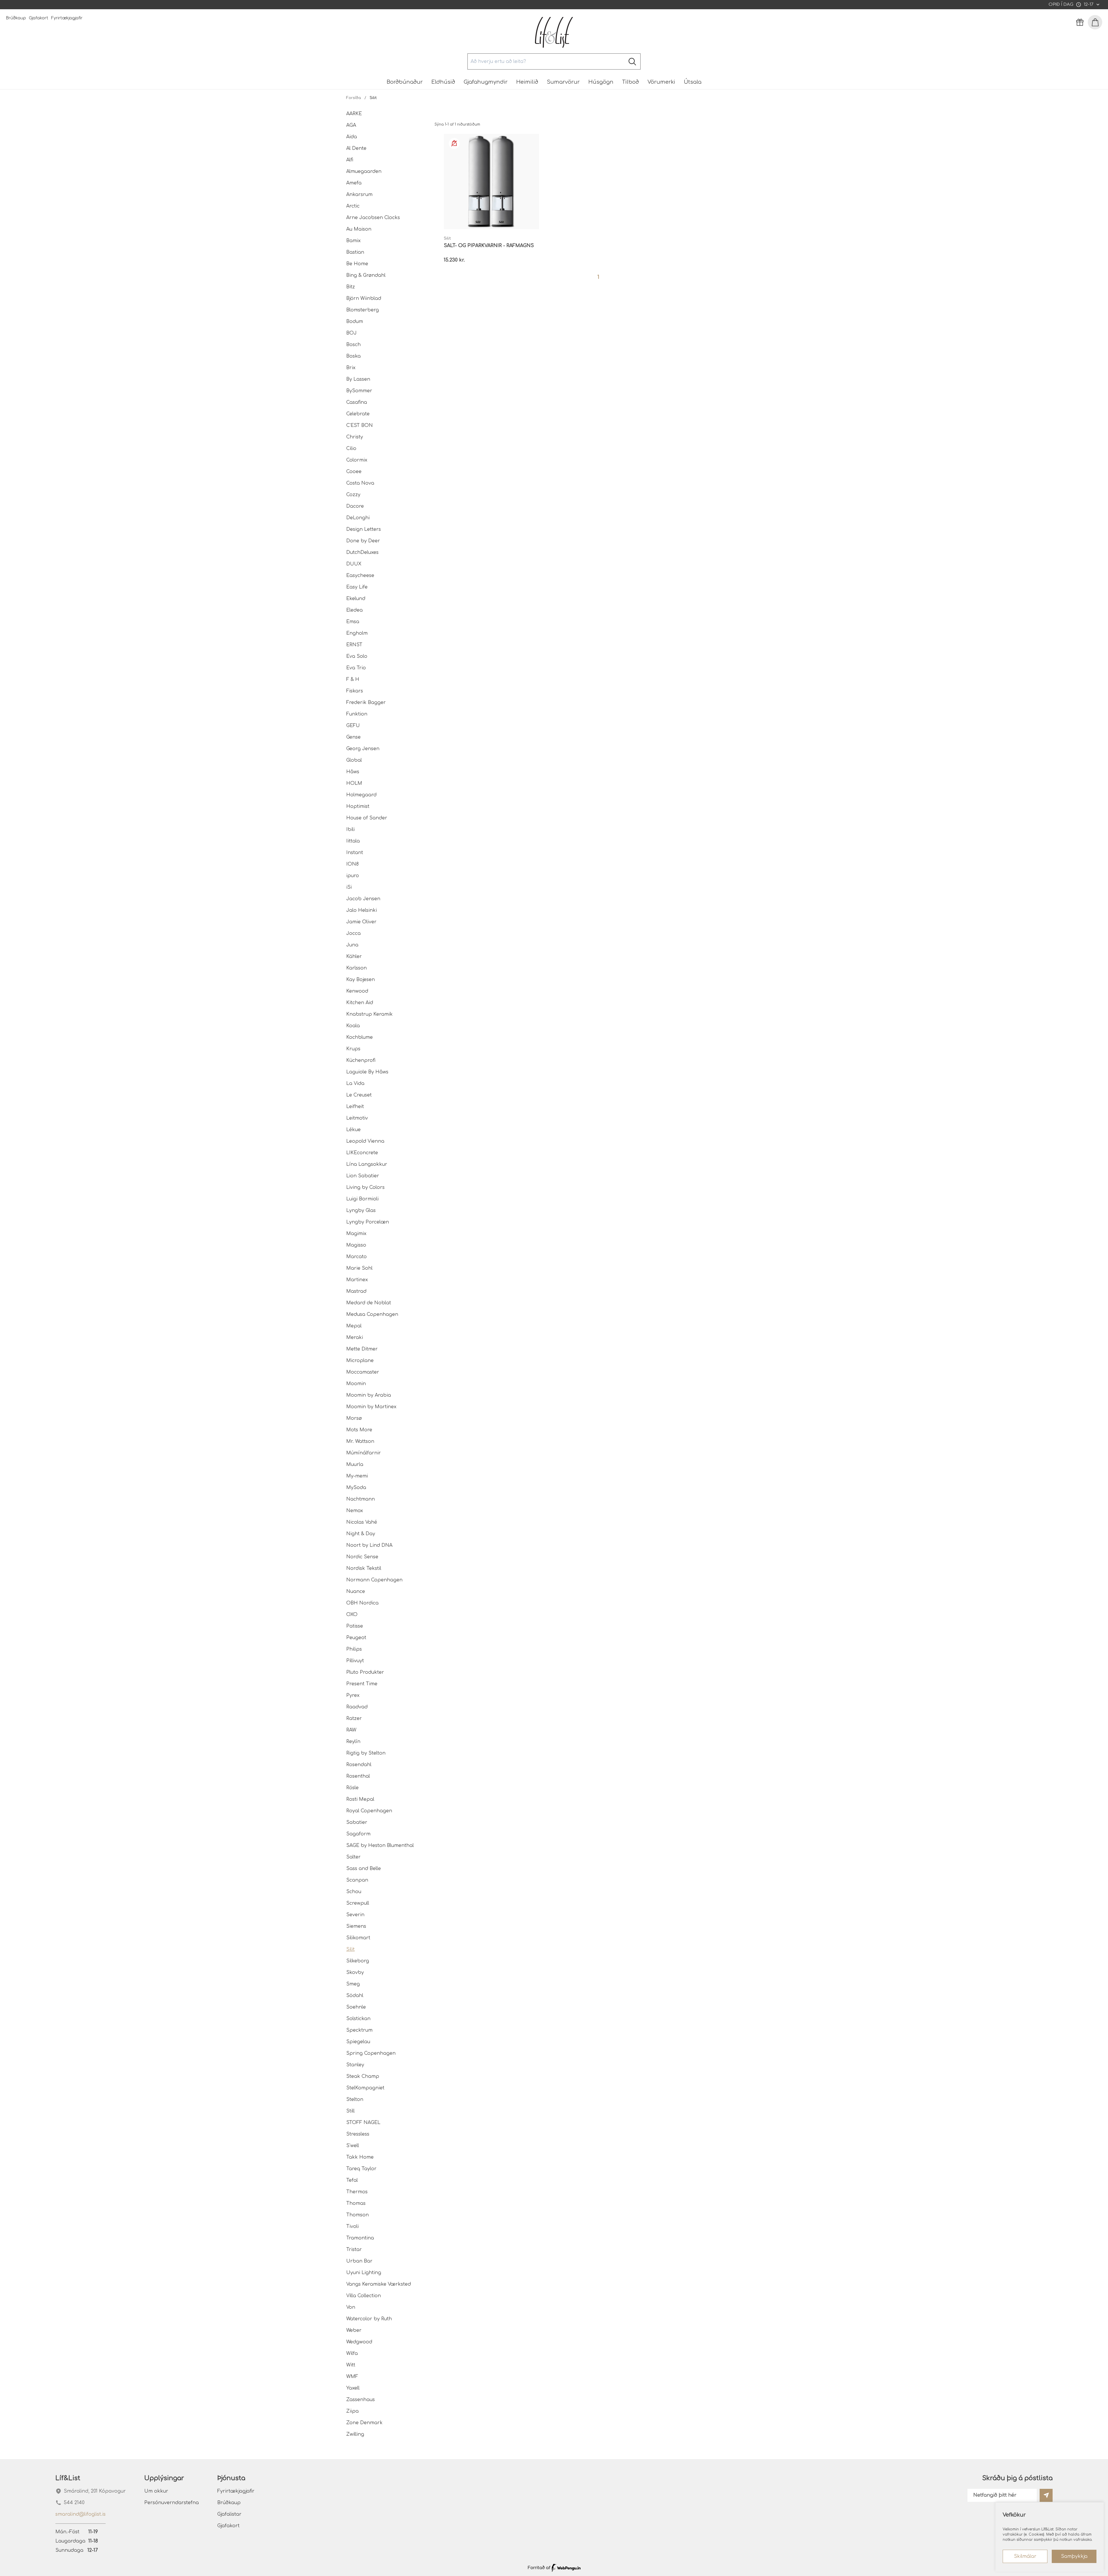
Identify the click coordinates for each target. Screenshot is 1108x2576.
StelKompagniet (365, 2088)
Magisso (356, 1245)
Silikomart (358, 1938)
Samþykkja (1074, 2556)
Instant (355, 853)
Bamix (353, 241)
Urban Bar (359, 2261)
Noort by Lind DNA (369, 1545)
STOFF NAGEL (363, 2123)
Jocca (353, 933)
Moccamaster (363, 1372)
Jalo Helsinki (362, 910)
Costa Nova (360, 483)
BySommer (359, 391)
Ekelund (356, 599)
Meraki (355, 1337)
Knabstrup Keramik (369, 1014)
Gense (353, 737)
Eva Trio (356, 668)
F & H (353, 679)
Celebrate (358, 414)
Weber (354, 2330)
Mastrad (356, 1291)
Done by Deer (363, 541)
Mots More (359, 1430)
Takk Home (360, 2157)
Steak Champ (363, 2076)
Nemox (355, 1511)
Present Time (362, 1684)
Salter (353, 1857)
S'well (353, 2146)
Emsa (353, 622)
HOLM (354, 783)
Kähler (354, 957)
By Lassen (358, 379)
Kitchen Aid (360, 1003)
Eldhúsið (443, 82)
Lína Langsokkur (367, 1164)
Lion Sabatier (363, 1176)
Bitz (351, 287)
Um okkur (156, 2491)
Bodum (355, 322)
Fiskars (355, 691)
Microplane (360, 1361)
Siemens (356, 1926)
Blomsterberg (363, 310)
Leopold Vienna (365, 1141)
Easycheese (360, 576)
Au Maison (359, 229)
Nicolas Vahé (362, 1522)
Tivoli (352, 2226)
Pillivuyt (355, 1661)
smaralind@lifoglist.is (81, 2514)
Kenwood (357, 991)
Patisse (355, 1626)
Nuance (356, 1591)
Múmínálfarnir (364, 1453)
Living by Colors (365, 1187)
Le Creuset (359, 1095)
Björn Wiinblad (364, 298)
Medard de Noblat (369, 1303)
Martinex (357, 1280)
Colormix (357, 460)
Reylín (353, 1742)
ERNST (354, 645)
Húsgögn (601, 82)
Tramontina (360, 2238)
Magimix (356, 1234)
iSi (349, 887)
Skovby (355, 1972)
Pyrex (353, 1695)
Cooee (354, 472)
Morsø (354, 1418)
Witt (351, 2365)
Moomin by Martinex (371, 1407)
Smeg (353, 1984)
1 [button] (598, 277)
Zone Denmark (364, 2423)
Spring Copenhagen (371, 2053)
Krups (353, 1049)
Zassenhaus (361, 2400)
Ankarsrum (359, 195)
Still (350, 2111)
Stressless (358, 2134)
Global (354, 760)
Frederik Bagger (366, 703)
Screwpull (358, 1903)
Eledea (354, 610)
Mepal (354, 1326)
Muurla (355, 1464)
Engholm (357, 633)
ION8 (352, 864)
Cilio (351, 449)
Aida (352, 137)
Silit (350, 1949)
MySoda (356, 1488)
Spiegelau (358, 2042)
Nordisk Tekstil (364, 1568)
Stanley (355, 2065)
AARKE (354, 114)
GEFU (353, 726)
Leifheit (355, 1107)
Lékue (353, 1130)
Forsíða (354, 98)
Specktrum (359, 2030)
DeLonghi (358, 518)
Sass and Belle (364, 1869)
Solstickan (358, 2019)
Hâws (353, 772)
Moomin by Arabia (369, 1395)
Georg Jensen (363, 749)
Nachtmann (361, 1499)
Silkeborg (358, 1961)
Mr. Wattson (360, 1441)
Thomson (358, 2215)
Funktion (357, 714)
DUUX (354, 564)
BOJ (351, 333)
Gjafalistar (229, 2514)
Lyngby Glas (361, 1211)
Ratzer (354, 1718)
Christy (355, 437)
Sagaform (358, 1834)
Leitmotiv (357, 1118)
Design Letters (364, 529)
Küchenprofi (361, 1060)
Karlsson (356, 968)
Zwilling (355, 2434)
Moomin (356, 1384)
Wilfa (352, 2353)
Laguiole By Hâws (367, 1072)
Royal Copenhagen (369, 1811)
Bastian (355, 252)
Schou (354, 1892)
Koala (353, 1026)
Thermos (357, 2192)
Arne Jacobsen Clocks (373, 218)
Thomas (356, 2203)
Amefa (354, 183)
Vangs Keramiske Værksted (379, 2284)
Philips (354, 1649)
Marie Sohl (359, 1268)
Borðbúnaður (405, 82)
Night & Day (361, 1534)
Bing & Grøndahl (366, 275)
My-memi (357, 1476)
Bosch (353, 345)
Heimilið (527, 82)
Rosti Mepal (360, 1799)
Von (351, 2307)
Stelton (355, 2099)
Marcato (356, 1257)
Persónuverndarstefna (172, 2503)
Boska (353, 356)
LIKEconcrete (362, 1153)
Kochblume (360, 1037)
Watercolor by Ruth (369, 2319)
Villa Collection (364, 2296)
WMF (352, 2377)
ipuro (353, 876)
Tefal (352, 2180)
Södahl (355, 1996)
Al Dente (356, 148)
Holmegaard (361, 795)
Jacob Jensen (363, 899)
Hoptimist (358, 806)
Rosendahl (359, 1765)
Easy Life (357, 587)
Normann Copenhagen (374, 1580)
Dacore (355, 506)
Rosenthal (358, 1776)
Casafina (357, 402)
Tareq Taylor (361, 2169)
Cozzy (353, 495)
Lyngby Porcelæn (368, 1222)
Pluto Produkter (365, 1672)
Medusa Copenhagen (372, 1314)
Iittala (353, 841)
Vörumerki (661, 82)
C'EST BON (360, 425)
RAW (351, 1730)
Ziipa (352, 2411)
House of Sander (367, 818)
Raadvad (357, 1707)
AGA (351, 125)
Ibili (350, 830)
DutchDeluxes (362, 552)
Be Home (357, 264)
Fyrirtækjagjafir (67, 18)
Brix (351, 368)
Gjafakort (39, 18)
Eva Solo (357, 656)
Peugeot (356, 1638)
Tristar (354, 2250)
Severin (355, 1915)
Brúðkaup (16, 18)
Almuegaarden (364, 171)
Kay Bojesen (361, 980)
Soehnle (356, 2007)
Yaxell (353, 2388)
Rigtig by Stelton (366, 1753)
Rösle (352, 1788)
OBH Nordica (362, 1603)
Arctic (353, 206)
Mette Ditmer (362, 1349)
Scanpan (357, 1880)
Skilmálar (1025, 2556)
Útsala (693, 82)
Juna (352, 945)
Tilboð (630, 82)
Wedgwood (359, 2342)
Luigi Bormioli (362, 1199)
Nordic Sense (362, 1557)
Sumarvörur (563, 82)
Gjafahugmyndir (486, 82)
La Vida (355, 1084)
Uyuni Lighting (364, 2273)
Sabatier (357, 1822)
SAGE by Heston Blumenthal (380, 1845)
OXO (352, 1615)
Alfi (350, 160)
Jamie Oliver (361, 922)
